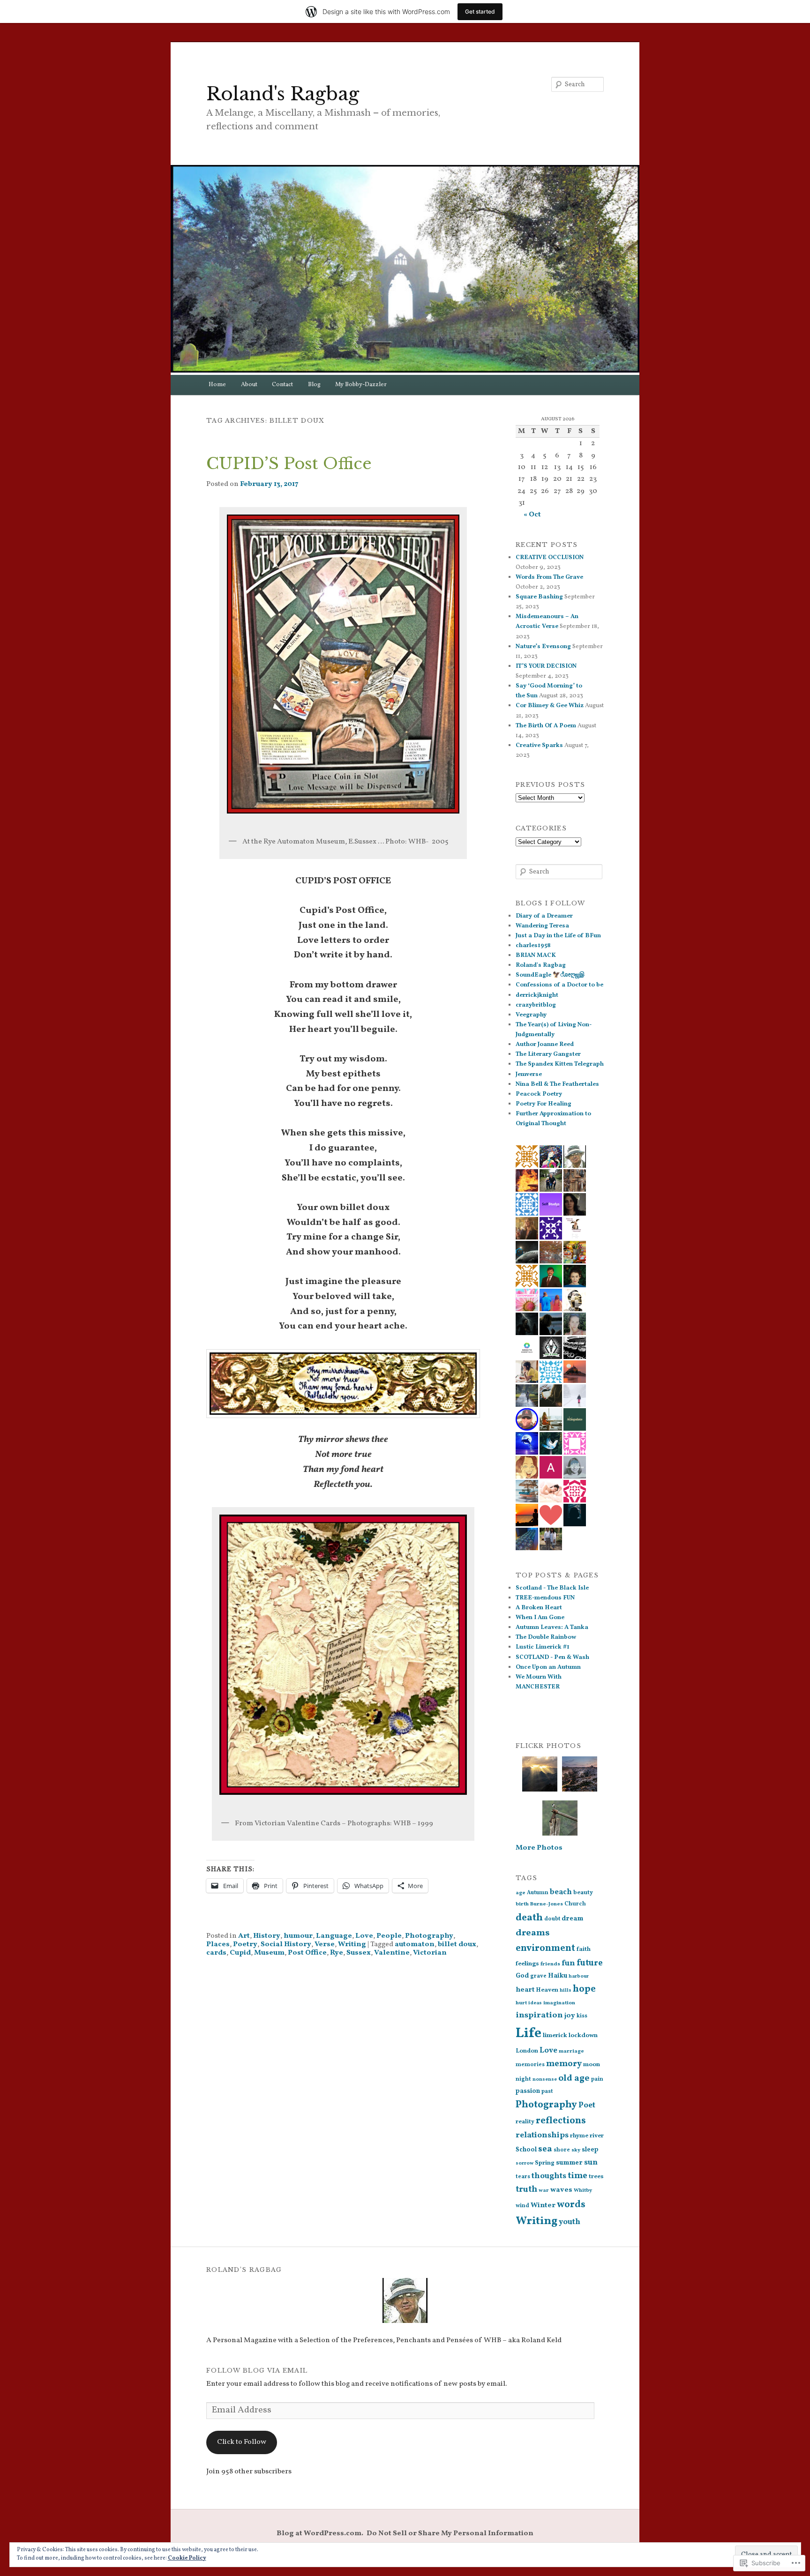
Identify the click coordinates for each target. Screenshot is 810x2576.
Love (364, 1936)
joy (570, 2016)
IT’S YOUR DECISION (546, 666)
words (571, 2205)
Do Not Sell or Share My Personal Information (450, 2533)
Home (217, 385)
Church (575, 1904)
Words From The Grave (549, 577)
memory (564, 2064)
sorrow (525, 2163)
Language (334, 1936)
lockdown (583, 2035)
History (267, 1936)
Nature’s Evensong (543, 647)
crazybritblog (536, 1005)
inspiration (539, 2015)
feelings (527, 1964)
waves (561, 2190)
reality (525, 2122)
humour (298, 1936)
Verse (325, 1944)
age (521, 1893)
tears (523, 2177)
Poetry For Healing (544, 1104)
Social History (286, 1944)
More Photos (539, 1848)
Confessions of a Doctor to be (559, 985)
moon (592, 2065)
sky (576, 2150)
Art (244, 1936)
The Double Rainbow (546, 1637)
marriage (571, 2051)
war (544, 2190)
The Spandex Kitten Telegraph (560, 1064)
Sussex (359, 1953)
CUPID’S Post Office (289, 463)
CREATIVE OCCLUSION (550, 558)
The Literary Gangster (548, 1054)
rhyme (579, 2136)
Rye (337, 1953)
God (522, 1976)
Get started (480, 11)
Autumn (538, 1893)
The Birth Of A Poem (546, 726)
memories (530, 2065)
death (529, 1918)
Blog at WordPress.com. (320, 2533)
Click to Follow (242, 2442)
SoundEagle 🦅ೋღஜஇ (550, 975)
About (249, 385)
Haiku (558, 1976)
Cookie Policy (187, 2558)
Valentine (392, 1953)
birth (522, 1904)
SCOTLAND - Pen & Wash (552, 1658)
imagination (559, 2003)
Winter (543, 2205)
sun (591, 2162)
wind (522, 2206)
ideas (535, 2003)
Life (529, 2034)
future (590, 1963)
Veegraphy (531, 1015)
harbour (579, 1976)
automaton (415, 1944)
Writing (352, 1944)
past (547, 2091)
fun (568, 1964)
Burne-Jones (547, 1904)
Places (218, 1944)
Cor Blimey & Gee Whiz (550, 706)
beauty (583, 1893)
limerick (555, 2035)
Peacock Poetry (539, 1094)
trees (596, 2177)
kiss (582, 2016)
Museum (269, 1953)
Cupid (240, 1953)
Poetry (245, 1944)
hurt (521, 2003)
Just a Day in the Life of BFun (558, 936)
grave (538, 1976)
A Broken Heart (539, 1608)
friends (550, 1964)
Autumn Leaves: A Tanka (552, 1628)
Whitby (583, 2190)
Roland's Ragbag (283, 94)
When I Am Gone (540, 1618)
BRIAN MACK (536, 956)
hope (584, 1989)
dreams (533, 1933)
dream (572, 1919)
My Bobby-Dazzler (361, 385)
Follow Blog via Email (257, 2371)
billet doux (457, 1944)
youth (570, 2222)
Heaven (547, 1990)
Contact (282, 385)
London (527, 2051)
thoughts (549, 2176)
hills (566, 1990)
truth (526, 2190)
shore (562, 2150)
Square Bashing (539, 597)
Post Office (307, 1953)
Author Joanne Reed (545, 1045)
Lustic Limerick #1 (543, 1647)
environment (545, 1949)
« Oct (532, 515)
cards (216, 1953)
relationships (542, 2135)
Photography (429, 1936)
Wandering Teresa (542, 926)
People (389, 1936)
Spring (545, 2163)
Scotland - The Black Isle (552, 1588)
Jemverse (529, 1075)
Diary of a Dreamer (544, 916)
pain (597, 2079)
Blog (314, 385)
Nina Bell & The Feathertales (557, 1084)
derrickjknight (537, 995)
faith (584, 1949)
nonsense (545, 2079)
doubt (552, 1919)
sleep (590, 2150)
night (523, 2079)
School (526, 2150)
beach (561, 1892)
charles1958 (533, 946)
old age (574, 2078)
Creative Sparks (539, 746)
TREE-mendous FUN (545, 1598)
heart (525, 1990)
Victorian (430, 1953)
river (597, 2136)
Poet (587, 2105)
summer (569, 2163)
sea (545, 2149)
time (577, 2176)
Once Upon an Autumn (548, 1667)
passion (528, 2091)
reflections (561, 2121)
